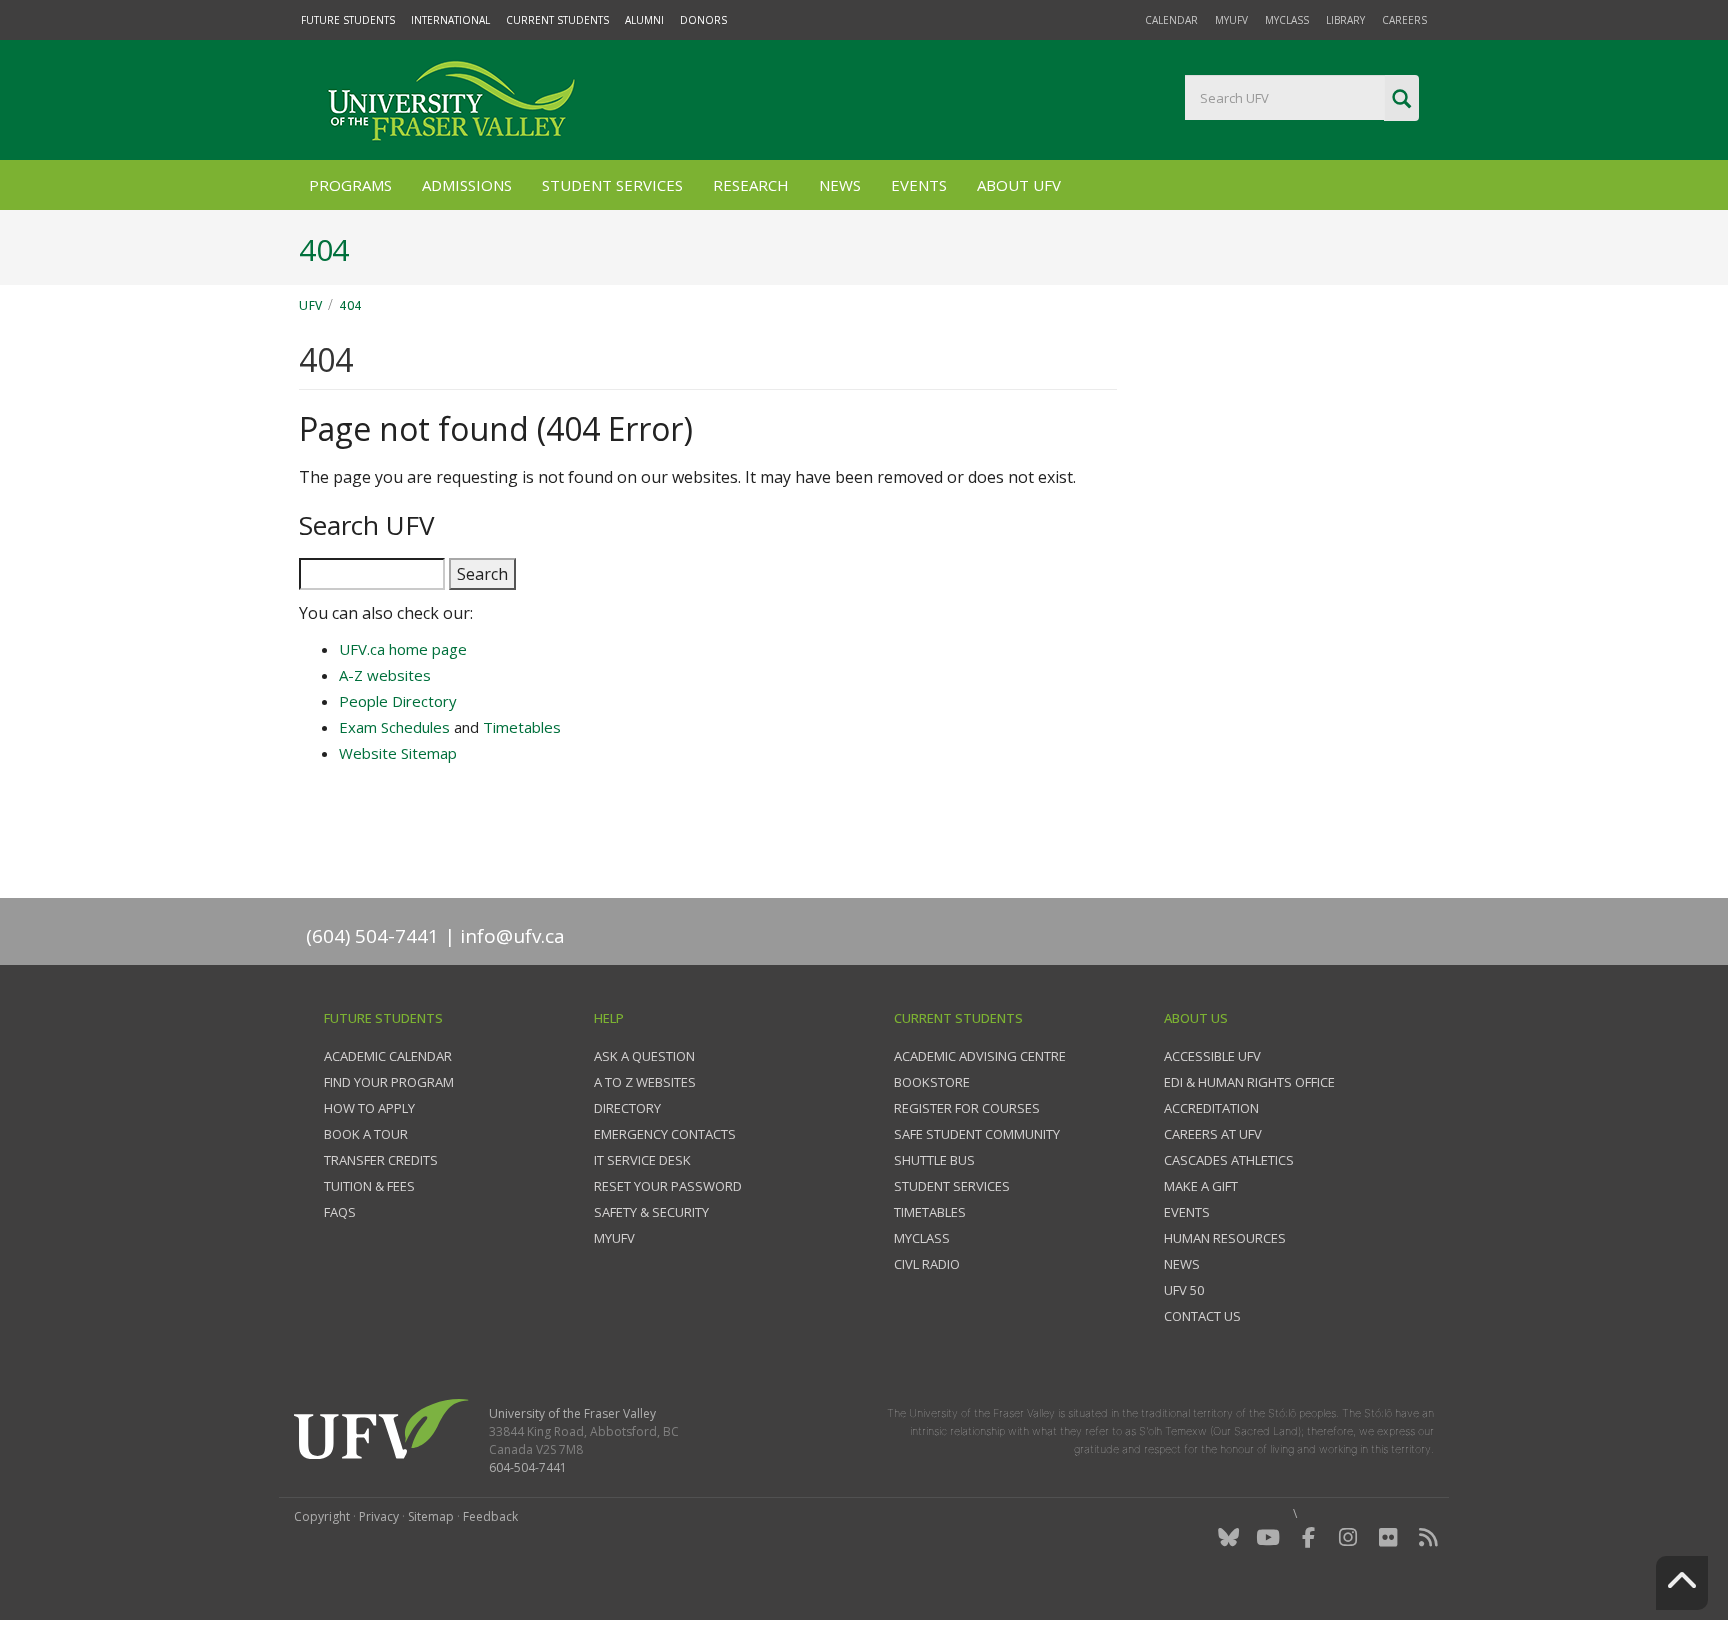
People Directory (398, 701)
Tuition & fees (369, 1186)
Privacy (379, 1516)
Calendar (1171, 20)
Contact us (1202, 1316)
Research (751, 185)
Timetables (522, 727)
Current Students (557, 20)
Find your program (389, 1082)
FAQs (340, 1212)
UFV (311, 305)
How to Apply (369, 1108)
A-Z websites (385, 675)
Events (919, 185)
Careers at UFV (1213, 1134)
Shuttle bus (934, 1160)
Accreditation (1211, 1108)
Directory (627, 1108)
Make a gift (1201, 1186)
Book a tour (366, 1134)
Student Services (612, 185)
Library (1345, 20)
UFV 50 (1184, 1290)
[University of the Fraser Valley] (449, 100)
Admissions (467, 185)
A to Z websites (645, 1082)
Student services (952, 1186)
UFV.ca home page (403, 649)
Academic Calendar (388, 1056)
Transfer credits (381, 1160)
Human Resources (1225, 1238)
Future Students (348, 20)
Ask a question (644, 1056)
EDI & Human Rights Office (1249, 1082)
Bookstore (932, 1082)
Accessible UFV (1212, 1056)
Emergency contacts (665, 1134)
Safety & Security (651, 1212)
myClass (1287, 20)
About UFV (1019, 185)
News (840, 185)
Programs (350, 185)
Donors (703, 20)
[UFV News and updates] (1428, 1537)
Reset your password (668, 1186)
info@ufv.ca (512, 936)
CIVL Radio (927, 1264)
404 (350, 305)
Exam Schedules (394, 727)
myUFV (1231, 20)
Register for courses (967, 1108)
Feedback (490, 1516)
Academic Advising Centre (980, 1056)
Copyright (322, 1516)
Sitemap (431, 1516)
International (450, 20)
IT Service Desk (642, 1160)
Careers (1404, 20)
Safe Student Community (977, 1134)
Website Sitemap (398, 753)
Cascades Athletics (1229, 1160)
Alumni (644, 20)
